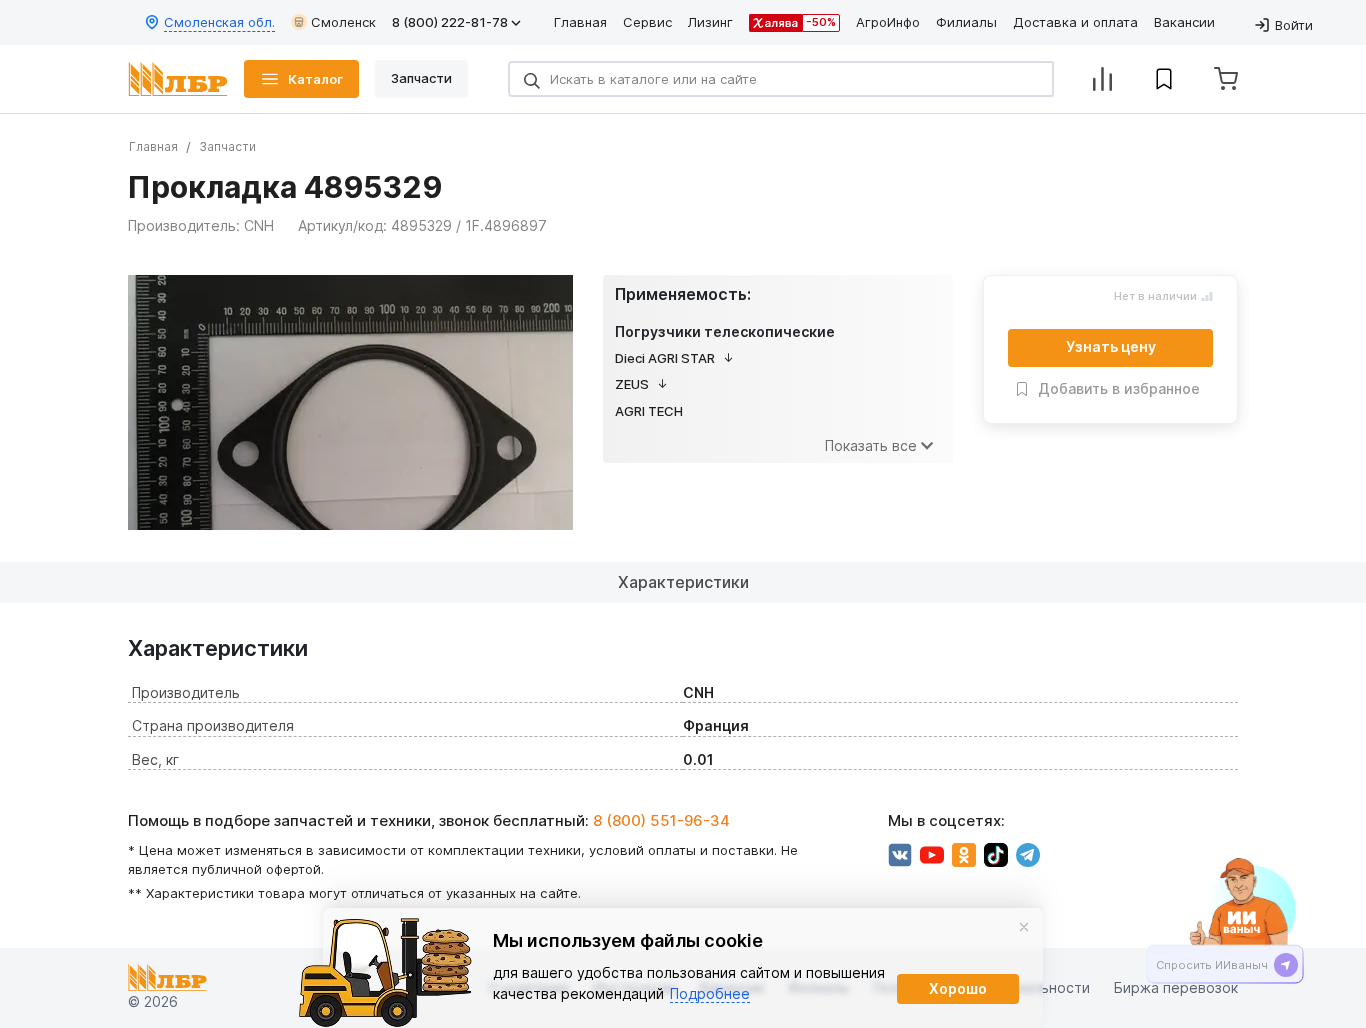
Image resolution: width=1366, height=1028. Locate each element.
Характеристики (683, 582)
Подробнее (710, 993)
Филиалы (966, 22)
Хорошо (958, 988)
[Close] (1024, 927)
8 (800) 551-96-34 (661, 820)
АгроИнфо (888, 22)
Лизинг (710, 22)
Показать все (871, 445)
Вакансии (1184, 22)
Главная (580, 22)
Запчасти (227, 146)
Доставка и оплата (1075, 22)
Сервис (647, 22)
